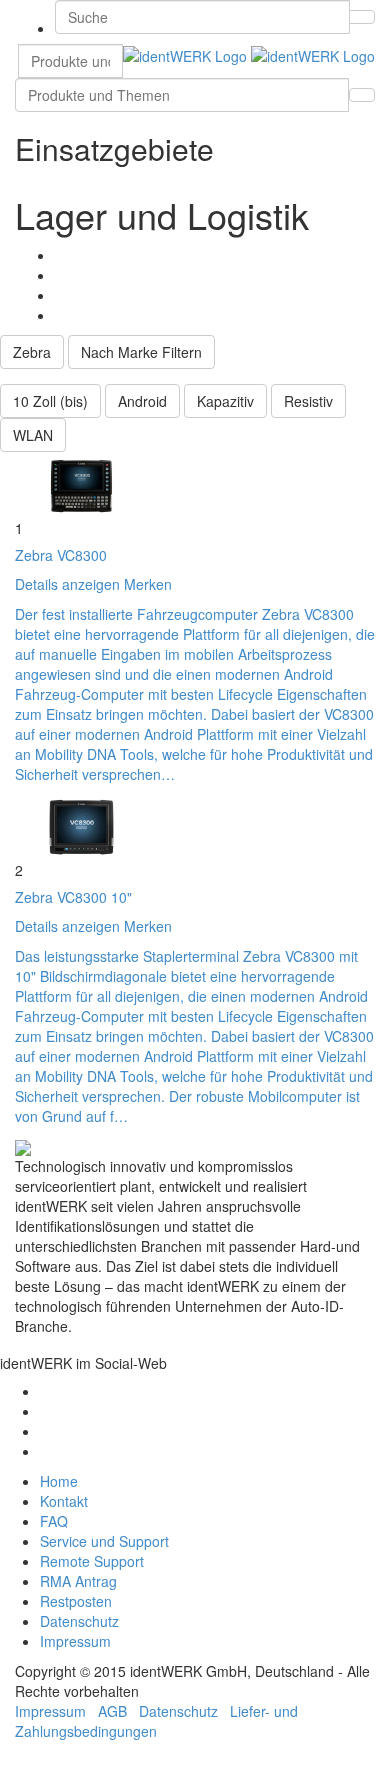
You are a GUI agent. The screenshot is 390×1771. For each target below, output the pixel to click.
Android (142, 401)
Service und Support (104, 1541)
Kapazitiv (225, 401)
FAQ (54, 1521)
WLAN (33, 435)
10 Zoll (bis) (50, 401)
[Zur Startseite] (249, 54)
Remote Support (92, 1561)
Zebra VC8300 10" (73, 897)
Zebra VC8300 (61, 555)
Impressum (75, 1641)
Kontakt (64, 1501)
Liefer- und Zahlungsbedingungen (156, 1721)
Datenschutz (79, 1621)
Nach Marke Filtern (141, 352)
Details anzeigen (67, 584)
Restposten (76, 1601)
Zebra (32, 352)
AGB (112, 1711)
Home (59, 1481)
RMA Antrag (78, 1581)
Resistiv (308, 401)
